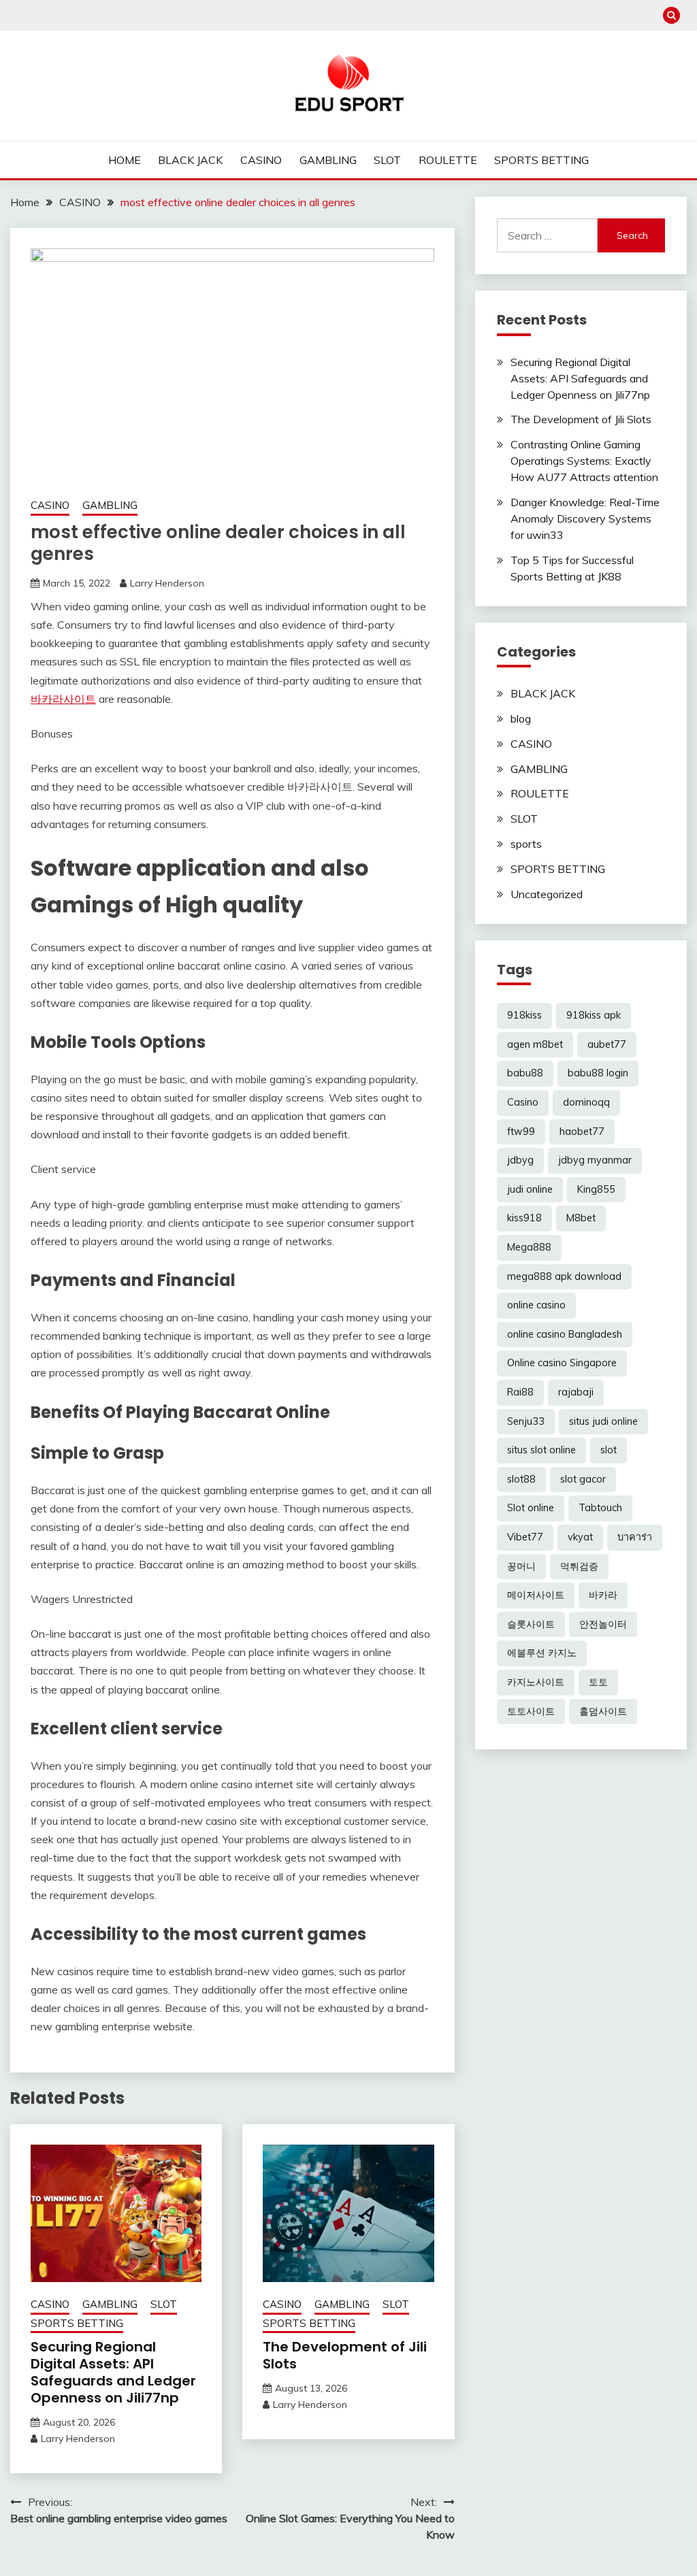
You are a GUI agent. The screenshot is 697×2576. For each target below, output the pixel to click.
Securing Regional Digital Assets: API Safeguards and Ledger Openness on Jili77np (113, 2372)
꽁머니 (521, 1566)
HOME (125, 160)
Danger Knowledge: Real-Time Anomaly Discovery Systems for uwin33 (585, 518)
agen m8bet (535, 1044)
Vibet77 (525, 1537)
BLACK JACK (190, 160)
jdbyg (520, 1160)
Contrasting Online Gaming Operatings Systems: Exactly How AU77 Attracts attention (584, 461)
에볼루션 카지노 (542, 1653)
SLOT (387, 160)
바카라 (603, 1595)
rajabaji (576, 1392)
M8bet (581, 1218)
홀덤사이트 (603, 1711)
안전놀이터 (603, 1624)
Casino (523, 1102)
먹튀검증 (579, 1566)
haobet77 (582, 1132)
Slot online (531, 1508)
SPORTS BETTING (541, 160)
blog (521, 719)
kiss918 (524, 1218)
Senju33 (526, 1421)
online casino (536, 1305)
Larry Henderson (167, 583)
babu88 (525, 1073)
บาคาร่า (635, 1537)
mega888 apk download (564, 1276)
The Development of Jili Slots (345, 2355)
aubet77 (607, 1044)
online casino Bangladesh (565, 1334)
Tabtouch (600, 1508)
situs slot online (541, 1450)
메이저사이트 (536, 1595)
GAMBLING (328, 160)
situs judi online (603, 1421)
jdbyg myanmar (595, 1160)
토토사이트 (531, 1711)
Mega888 (529, 1247)
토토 (598, 1682)
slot (609, 1450)
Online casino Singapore (562, 1363)
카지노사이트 (536, 1682)
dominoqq (586, 1102)
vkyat (580, 1537)
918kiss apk (594, 1015)
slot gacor (583, 1479)
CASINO (261, 160)
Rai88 (520, 1392)
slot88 (521, 1479)
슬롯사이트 (531, 1624)
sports (526, 844)
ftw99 (521, 1132)
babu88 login (598, 1073)
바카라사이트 (63, 699)
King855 (596, 1189)
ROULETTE (448, 160)
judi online (530, 1189)
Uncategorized (547, 894)
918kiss (524, 1015)
